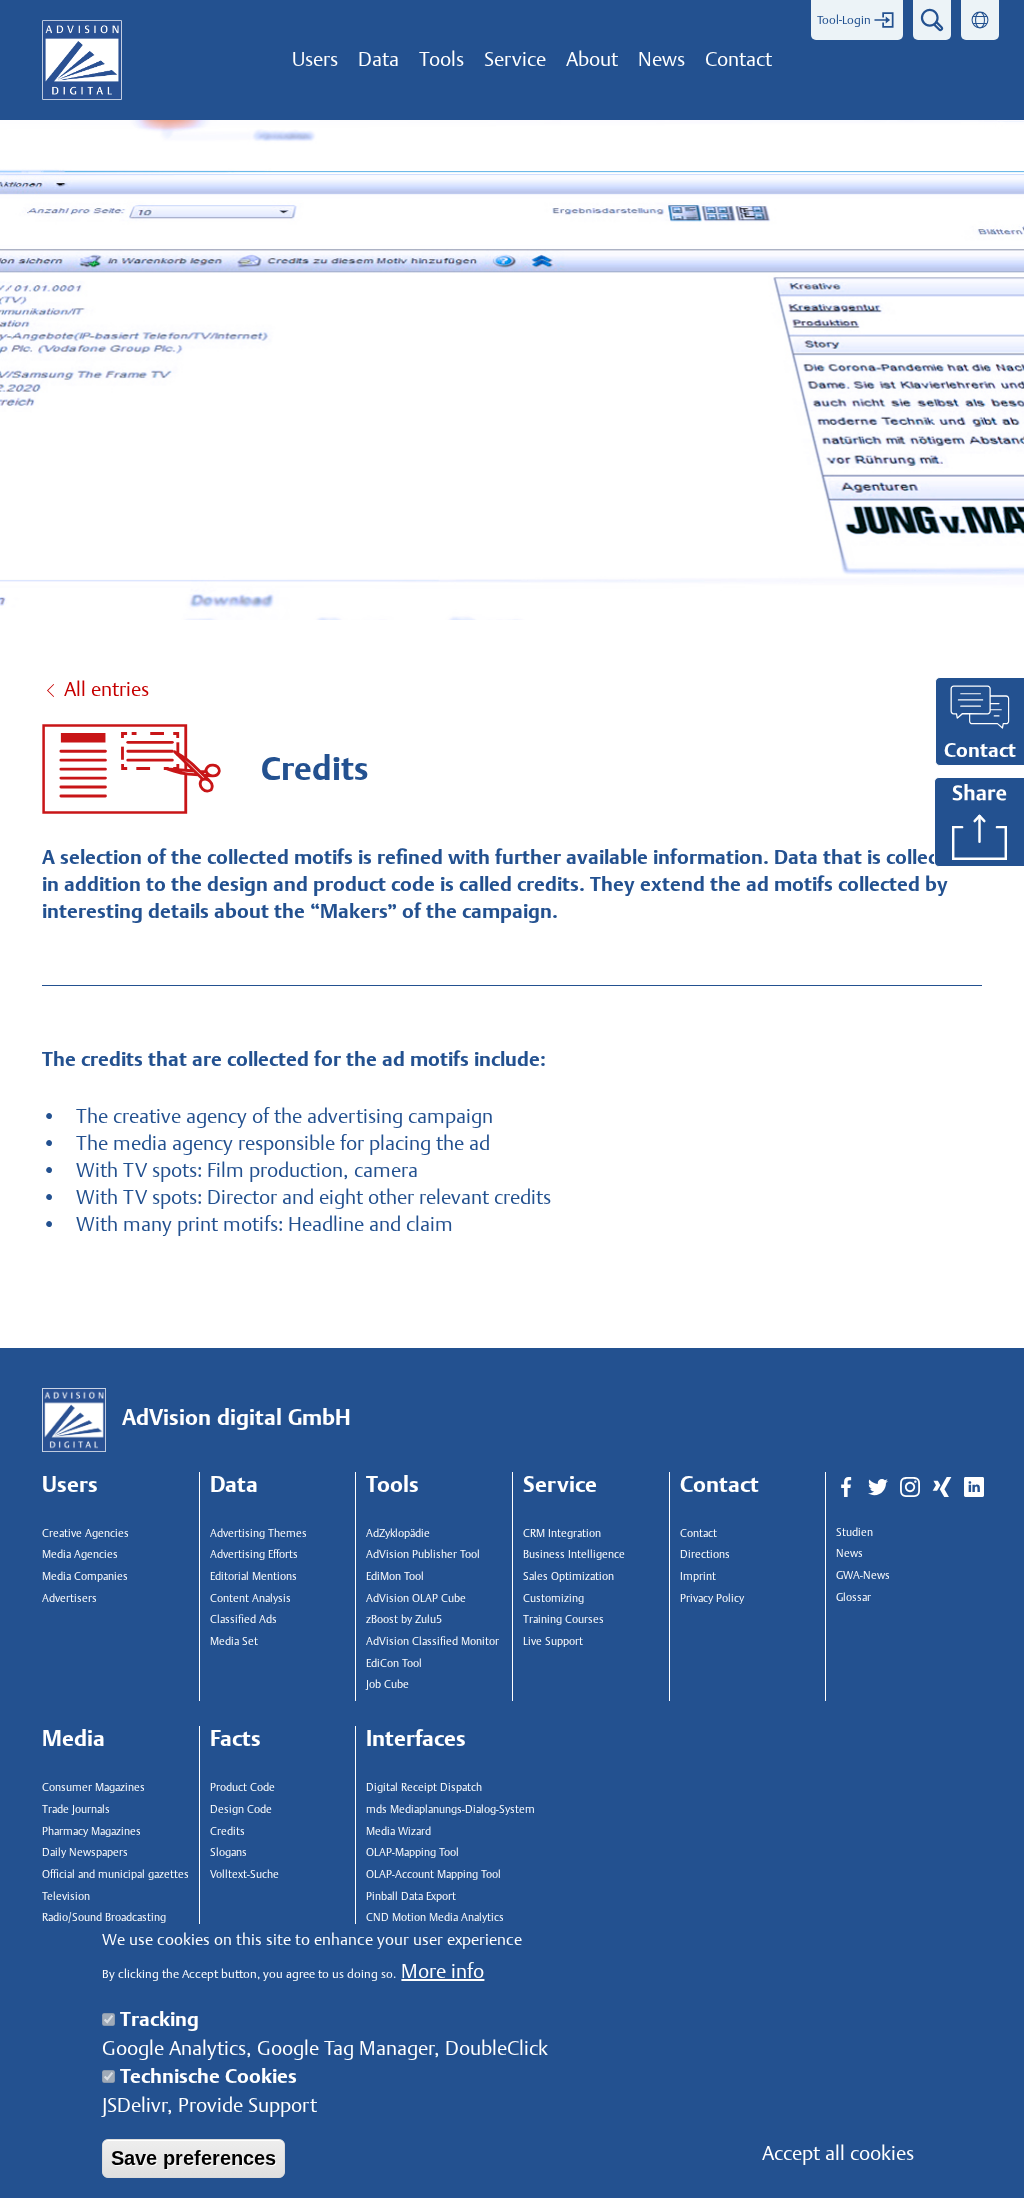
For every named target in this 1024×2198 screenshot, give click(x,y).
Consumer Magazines (93, 1787)
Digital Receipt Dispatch (424, 1787)
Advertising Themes (258, 1533)
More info (442, 1971)
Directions (705, 1554)
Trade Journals (76, 1809)
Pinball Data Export (411, 1896)
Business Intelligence (574, 1554)
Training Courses (563, 1619)
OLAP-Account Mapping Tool (433, 1874)
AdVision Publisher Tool (423, 1554)
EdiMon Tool (395, 1576)
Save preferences (193, 2158)
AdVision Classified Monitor (432, 1641)
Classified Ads (243, 1619)
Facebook (846, 1488)
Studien (854, 1532)
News (849, 1553)
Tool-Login (844, 20)
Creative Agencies (85, 1533)
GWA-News (863, 1575)
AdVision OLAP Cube (416, 1598)
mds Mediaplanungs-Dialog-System (446, 1809)
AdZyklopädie (398, 1533)
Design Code (241, 1809)
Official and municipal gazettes (115, 1874)
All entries (106, 689)
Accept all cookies (838, 2153)
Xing (942, 1488)
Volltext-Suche (244, 1874)
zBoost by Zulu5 (404, 1619)
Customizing (553, 1598)
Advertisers (69, 1598)
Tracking (159, 2019)
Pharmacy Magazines (91, 1831)
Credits (227, 1831)
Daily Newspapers (85, 1852)
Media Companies (85, 1576)
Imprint (698, 1576)
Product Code (242, 1787)
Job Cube (387, 1684)
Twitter (878, 1488)
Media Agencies (80, 1554)
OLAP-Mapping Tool (412, 1852)
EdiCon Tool (394, 1663)
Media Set (234, 1641)
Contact (698, 1533)
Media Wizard (398, 1831)
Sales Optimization (568, 1576)
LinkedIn (974, 1488)
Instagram (910, 1488)
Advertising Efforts (254, 1554)
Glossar (853, 1597)
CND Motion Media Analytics (435, 1917)
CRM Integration (562, 1533)
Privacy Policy (712, 1598)
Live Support (553, 1641)
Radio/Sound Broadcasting (104, 1917)
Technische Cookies (208, 2076)
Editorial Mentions (253, 1576)
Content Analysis (250, 1598)
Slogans (228, 1852)
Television (66, 1896)
